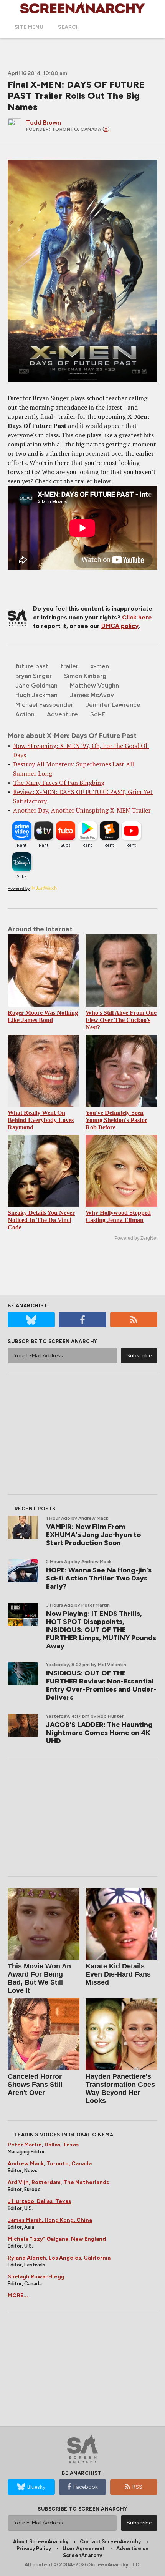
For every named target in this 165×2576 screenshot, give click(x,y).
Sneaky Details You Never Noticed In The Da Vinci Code (41, 1220)
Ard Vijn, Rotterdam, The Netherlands (58, 2182)
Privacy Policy (34, 2549)
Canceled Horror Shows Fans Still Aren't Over (35, 2085)
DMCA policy (120, 626)
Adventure (62, 714)
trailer (69, 666)
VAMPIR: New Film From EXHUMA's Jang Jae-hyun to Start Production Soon (93, 1535)
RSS (137, 2487)
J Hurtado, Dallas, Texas (39, 2201)
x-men (100, 666)
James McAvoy (92, 695)
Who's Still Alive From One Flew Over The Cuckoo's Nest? (121, 1020)
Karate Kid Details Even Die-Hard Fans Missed (118, 1974)
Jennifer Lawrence (113, 705)
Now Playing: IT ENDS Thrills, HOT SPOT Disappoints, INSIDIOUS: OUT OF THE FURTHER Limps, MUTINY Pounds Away (101, 1630)
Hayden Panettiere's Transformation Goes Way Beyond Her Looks (120, 2089)
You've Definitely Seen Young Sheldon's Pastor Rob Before (116, 1120)
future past (32, 666)
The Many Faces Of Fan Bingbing (59, 783)
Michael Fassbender (44, 705)
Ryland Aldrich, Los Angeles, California (59, 2258)
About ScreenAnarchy (41, 2542)
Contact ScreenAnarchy (110, 2542)
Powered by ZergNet (136, 1238)
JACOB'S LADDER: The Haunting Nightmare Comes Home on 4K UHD (99, 1733)
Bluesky (36, 2487)
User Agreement (84, 2549)
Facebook (86, 2487)
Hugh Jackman (36, 695)
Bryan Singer (34, 676)
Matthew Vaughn (94, 685)
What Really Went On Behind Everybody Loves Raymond (41, 1120)
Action (25, 714)
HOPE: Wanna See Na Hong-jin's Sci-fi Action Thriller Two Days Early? (99, 1578)
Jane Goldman (36, 685)
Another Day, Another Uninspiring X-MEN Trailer (82, 810)
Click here (137, 617)
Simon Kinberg (85, 676)
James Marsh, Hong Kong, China (50, 2220)
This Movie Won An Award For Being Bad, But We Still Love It (39, 1978)
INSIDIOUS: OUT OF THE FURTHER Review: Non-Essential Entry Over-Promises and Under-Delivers (101, 1685)
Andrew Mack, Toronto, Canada (50, 2164)
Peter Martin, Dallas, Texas (43, 2145)
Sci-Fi (98, 714)
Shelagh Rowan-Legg (36, 2277)
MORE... (18, 2295)
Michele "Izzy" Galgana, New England (57, 2239)
